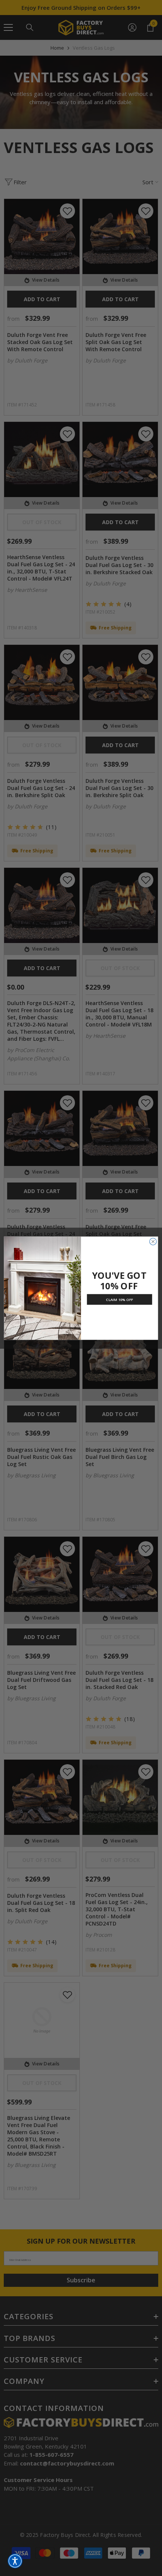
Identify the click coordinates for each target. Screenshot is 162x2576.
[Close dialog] (153, 1241)
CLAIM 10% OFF (119, 1299)
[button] (15, 2561)
